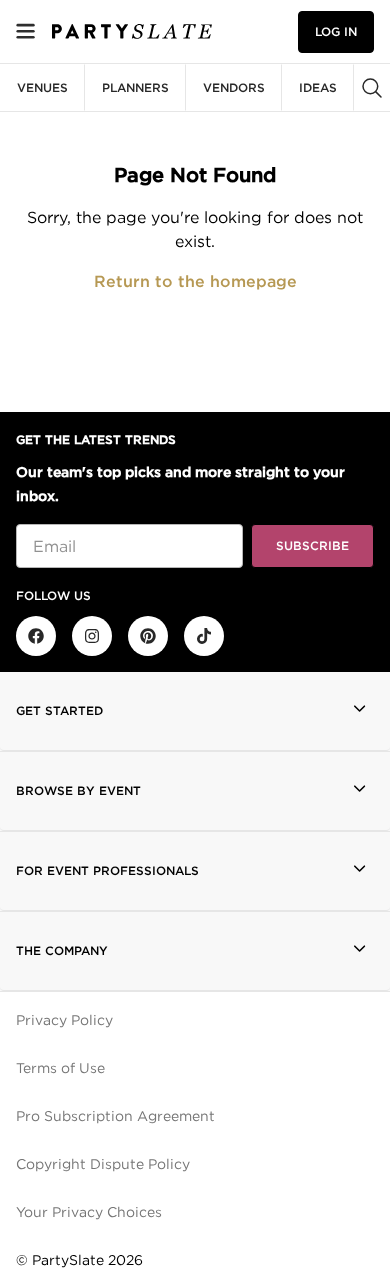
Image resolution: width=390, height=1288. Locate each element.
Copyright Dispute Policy (103, 1164)
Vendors (234, 87)
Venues (42, 87)
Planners (135, 87)
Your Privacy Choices (89, 1212)
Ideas (318, 87)
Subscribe (312, 545)
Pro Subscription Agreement (115, 1116)
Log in (336, 31)
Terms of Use (60, 1068)
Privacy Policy (64, 1020)
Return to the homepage (195, 281)
